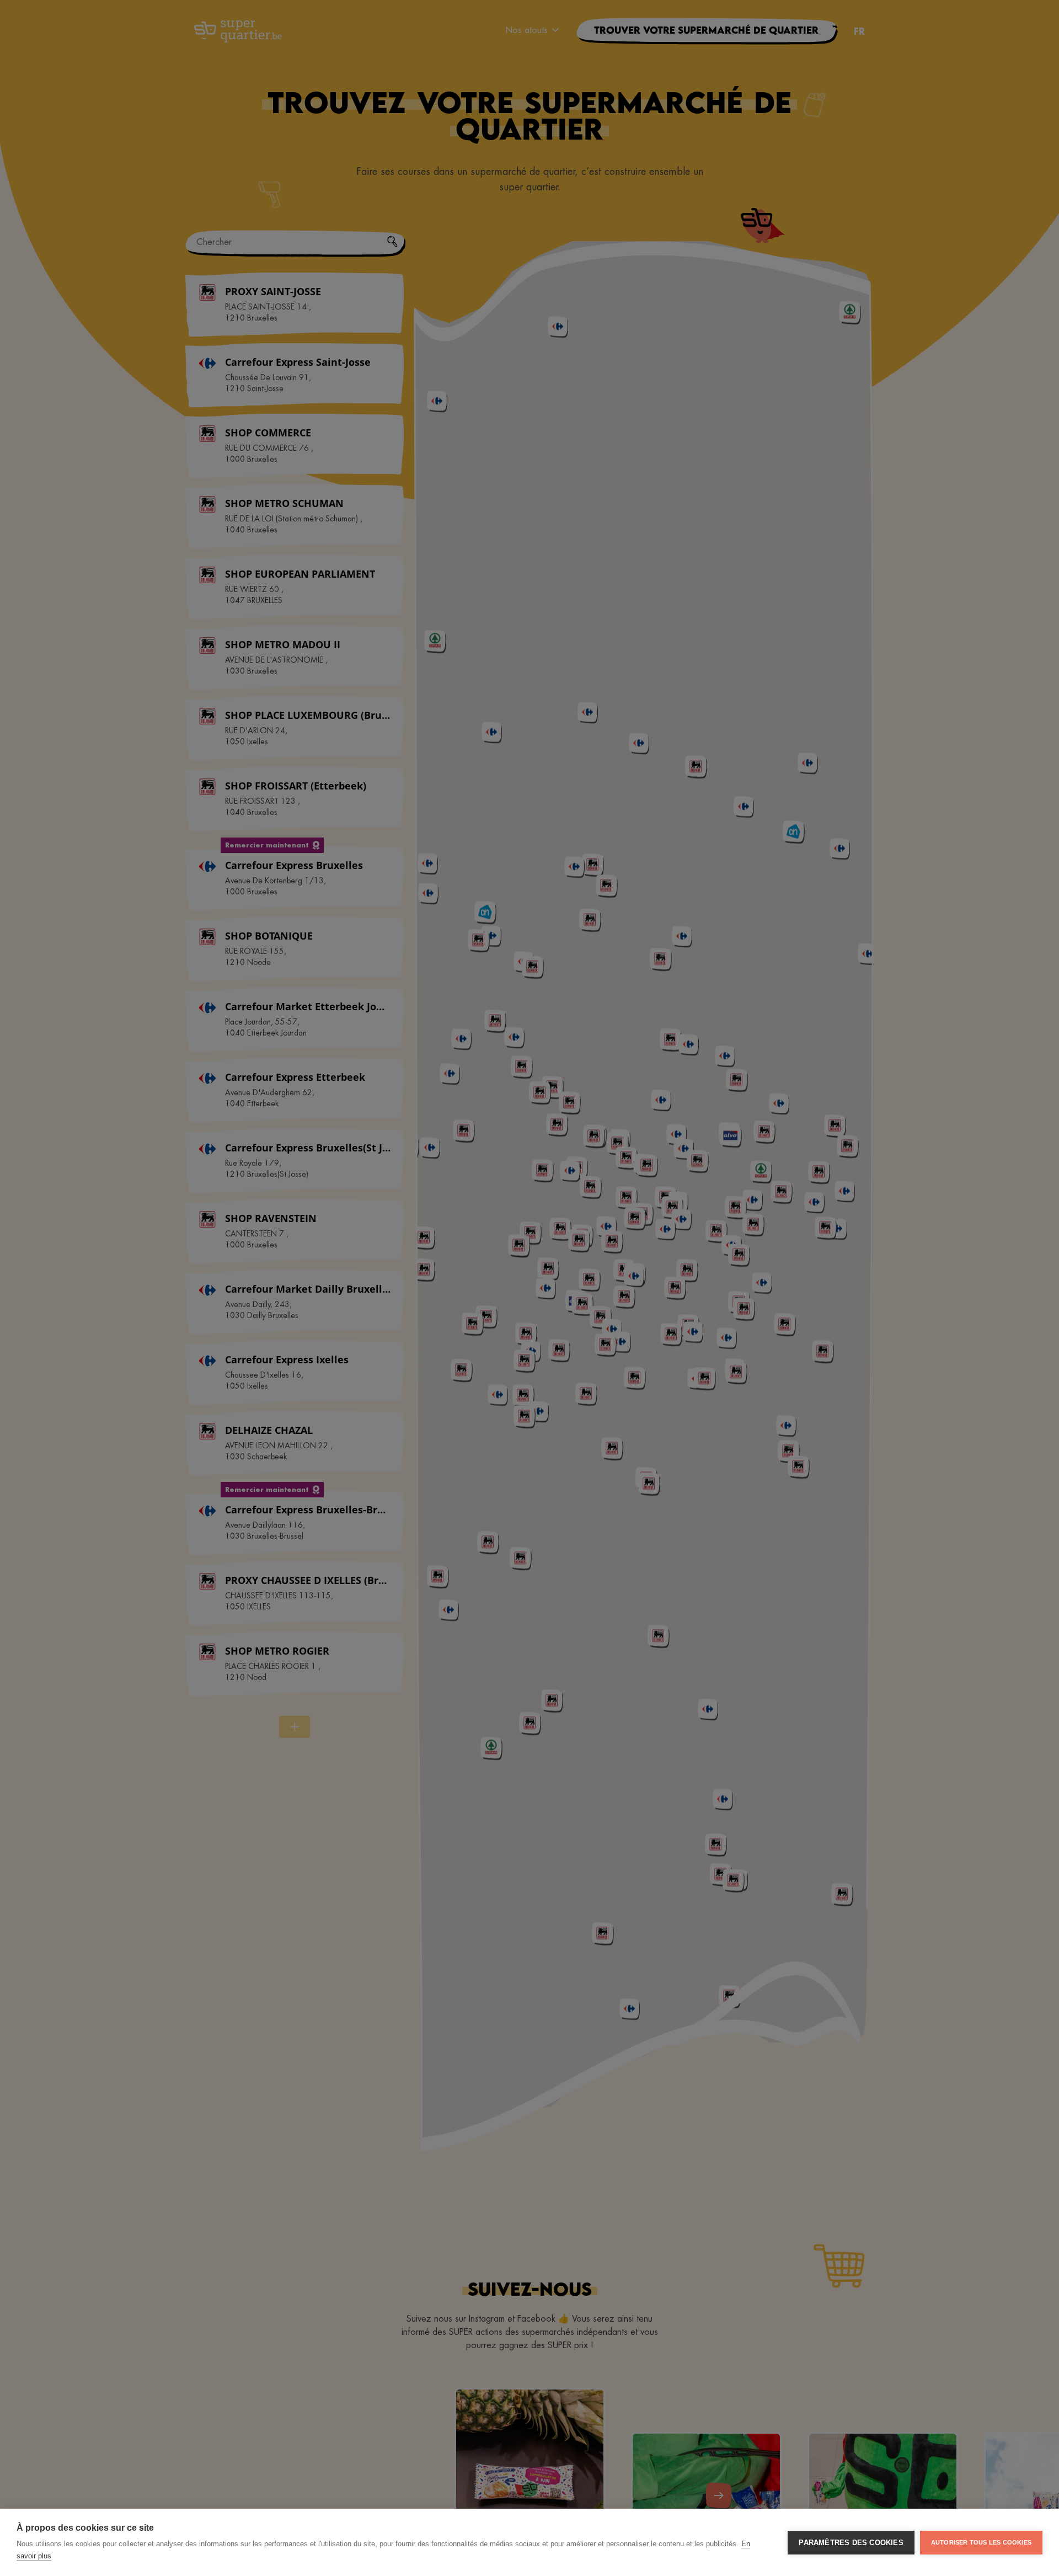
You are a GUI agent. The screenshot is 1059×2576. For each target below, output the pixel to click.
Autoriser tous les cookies (981, 2542)
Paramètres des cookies (851, 2543)
